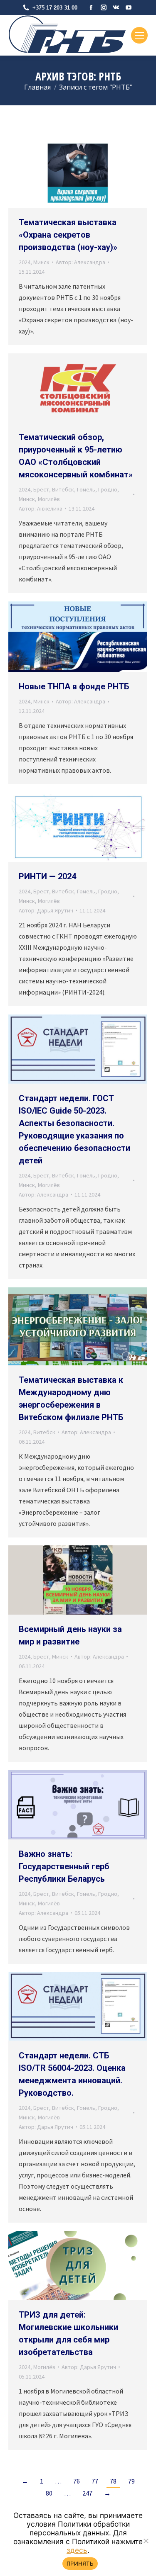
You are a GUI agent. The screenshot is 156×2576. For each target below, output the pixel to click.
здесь (77, 2550)
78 (113, 2481)
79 (131, 2481)
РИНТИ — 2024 (47, 876)
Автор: (80, 262)
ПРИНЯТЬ (80, 2564)
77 (95, 2481)
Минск (41, 262)
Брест (41, 489)
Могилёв (49, 499)
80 (49, 2493)
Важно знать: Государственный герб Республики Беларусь (64, 1866)
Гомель (86, 489)
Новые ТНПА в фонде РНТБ (74, 686)
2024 (25, 262)
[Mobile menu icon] (139, 35)
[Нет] (146, 2541)
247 (87, 2493)
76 (77, 2481)
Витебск (63, 489)
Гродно (108, 489)
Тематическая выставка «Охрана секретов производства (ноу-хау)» (68, 235)
